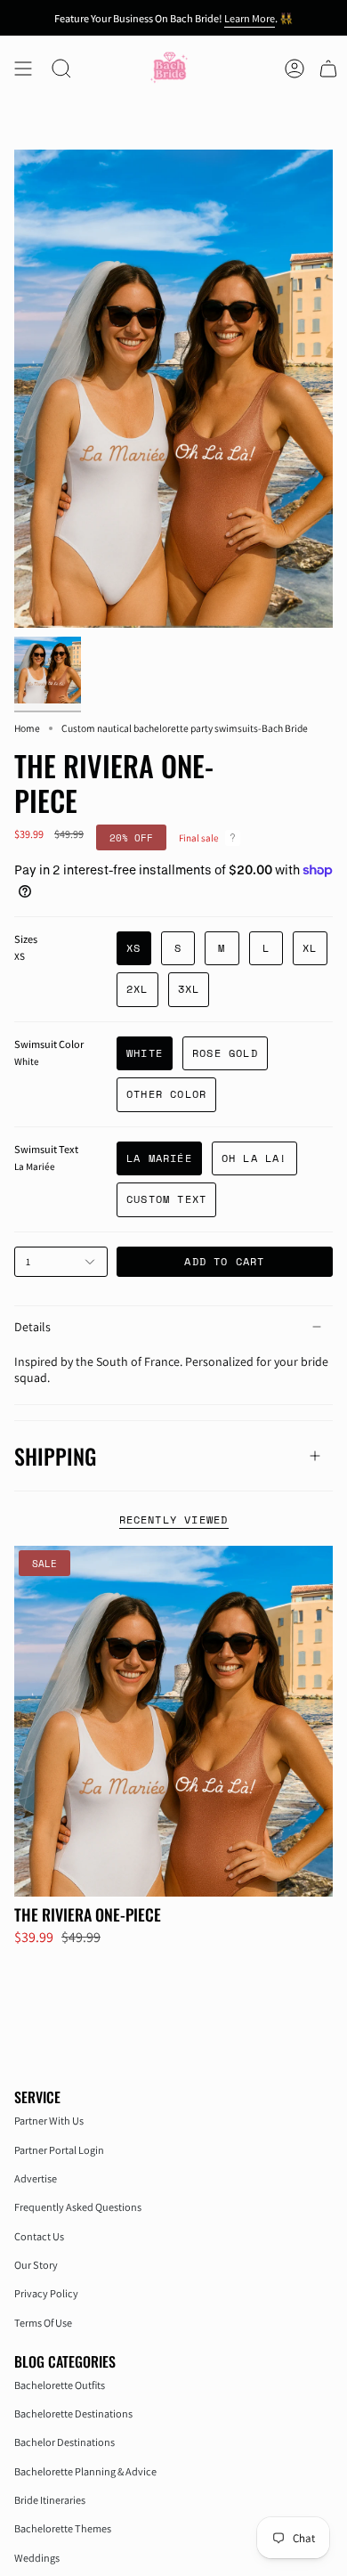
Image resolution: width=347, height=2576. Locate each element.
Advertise (36, 2178)
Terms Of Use (43, 2323)
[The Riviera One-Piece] (173, 1721)
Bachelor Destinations (65, 2442)
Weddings (37, 2558)
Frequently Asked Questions (78, 2207)
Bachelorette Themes (63, 2528)
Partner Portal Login (59, 2150)
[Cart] (328, 69)
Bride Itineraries (50, 2500)
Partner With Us (49, 2121)
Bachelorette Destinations (73, 2413)
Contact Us (39, 2236)
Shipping (55, 1456)
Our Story (36, 2265)
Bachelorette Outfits (60, 2385)
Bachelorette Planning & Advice (85, 2471)
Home (27, 728)
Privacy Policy (46, 2293)
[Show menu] (23, 69)
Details (32, 1327)
